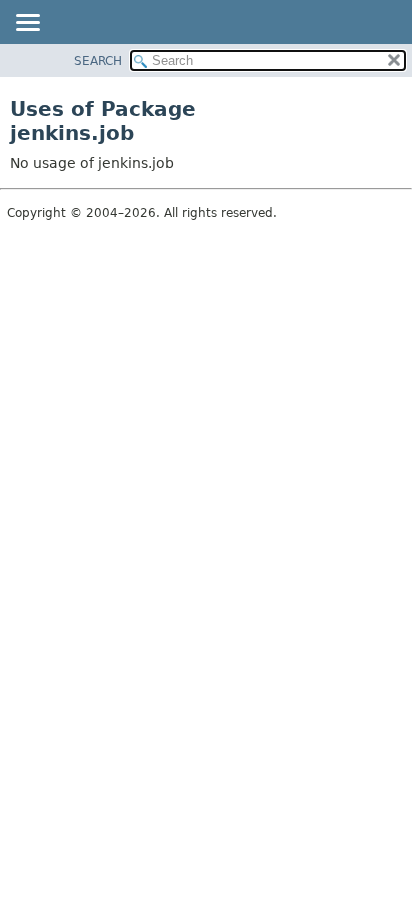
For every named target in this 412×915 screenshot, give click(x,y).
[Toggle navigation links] (27, 24)
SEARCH (98, 61)
